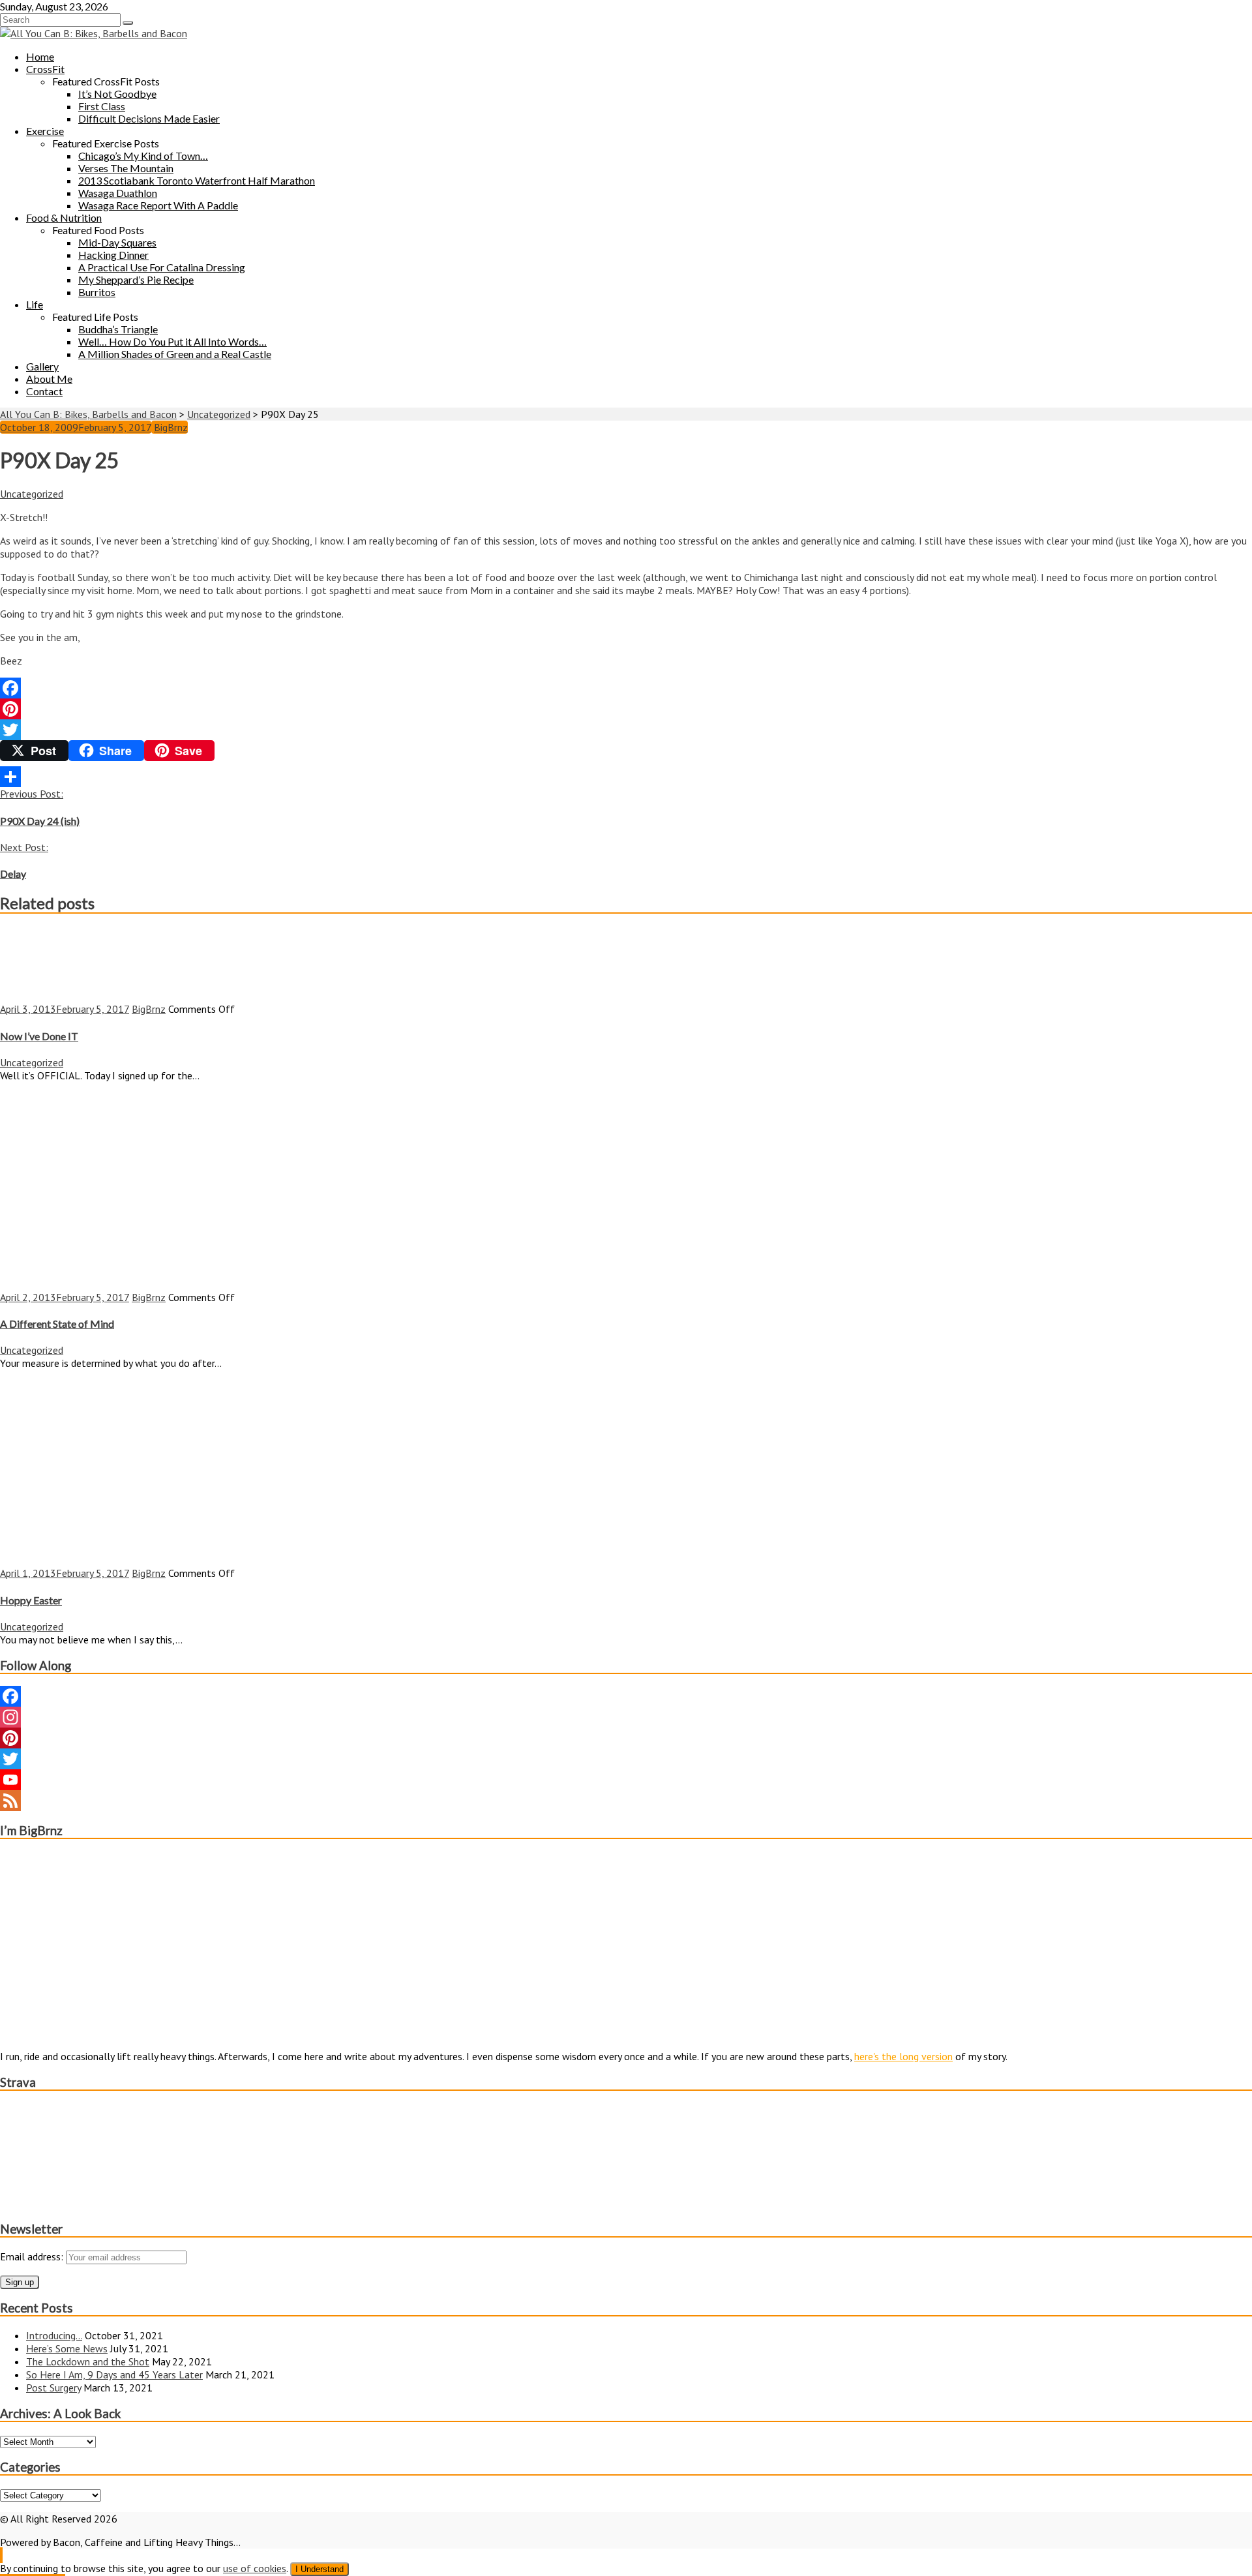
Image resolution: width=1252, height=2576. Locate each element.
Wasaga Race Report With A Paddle (158, 205)
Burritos (97, 292)
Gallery (42, 366)
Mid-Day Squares (117, 242)
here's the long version (903, 2056)
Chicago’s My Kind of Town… (143, 156)
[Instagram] (626, 1717)
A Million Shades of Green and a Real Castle (175, 354)
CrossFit (45, 69)
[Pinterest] (626, 709)
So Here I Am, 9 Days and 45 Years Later (114, 2374)
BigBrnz (171, 427)
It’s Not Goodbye (117, 94)
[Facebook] (626, 688)
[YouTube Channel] (626, 1780)
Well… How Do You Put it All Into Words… (172, 341)
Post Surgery (53, 2388)
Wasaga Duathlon (118, 193)
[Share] (626, 777)
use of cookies (255, 2568)
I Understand (320, 2569)
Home (40, 56)
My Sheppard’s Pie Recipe (136, 279)
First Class (102, 106)
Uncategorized (32, 494)
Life (35, 304)
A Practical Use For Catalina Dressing (162, 267)
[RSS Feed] (626, 1801)
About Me (49, 379)
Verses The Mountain (126, 168)
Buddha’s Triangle (118, 329)
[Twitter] (626, 730)
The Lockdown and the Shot (88, 2361)
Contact (44, 391)
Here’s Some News (67, 2348)
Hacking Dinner (113, 255)
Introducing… (54, 2335)
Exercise (45, 131)
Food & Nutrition (64, 217)
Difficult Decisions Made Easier (149, 118)
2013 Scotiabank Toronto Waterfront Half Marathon (197, 180)
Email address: (33, 2256)
